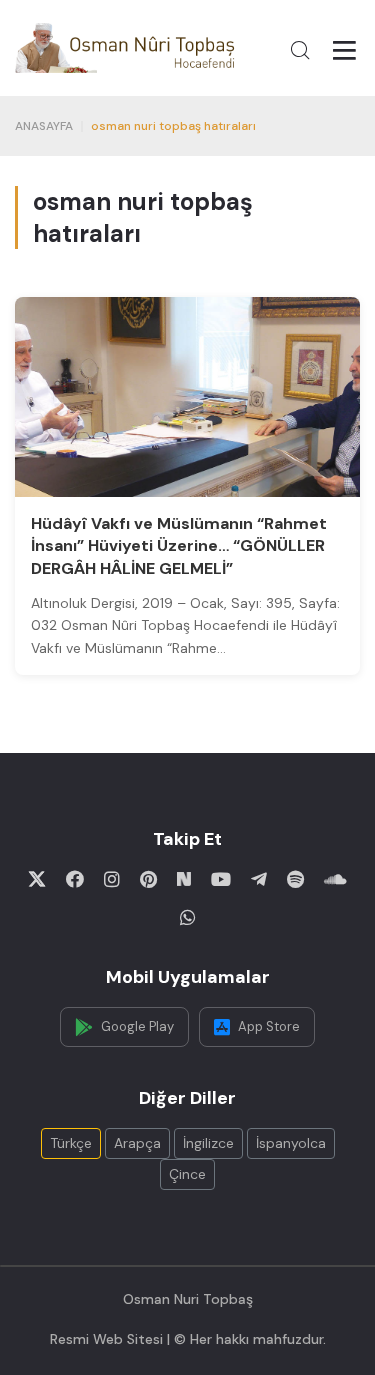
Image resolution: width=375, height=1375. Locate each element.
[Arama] (300, 50)
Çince (187, 1174)
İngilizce (208, 1143)
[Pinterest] (148, 879)
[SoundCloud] (335, 879)
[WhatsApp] (188, 917)
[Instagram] (112, 879)
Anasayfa (44, 126)
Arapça (137, 1143)
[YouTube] (221, 879)
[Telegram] (259, 879)
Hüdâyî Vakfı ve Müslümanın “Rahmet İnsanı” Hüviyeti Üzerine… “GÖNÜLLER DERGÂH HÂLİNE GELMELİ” (179, 546)
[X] (37, 879)
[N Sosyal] (184, 879)
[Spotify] (295, 879)
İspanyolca (291, 1143)
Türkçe (71, 1143)
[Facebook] (75, 879)
